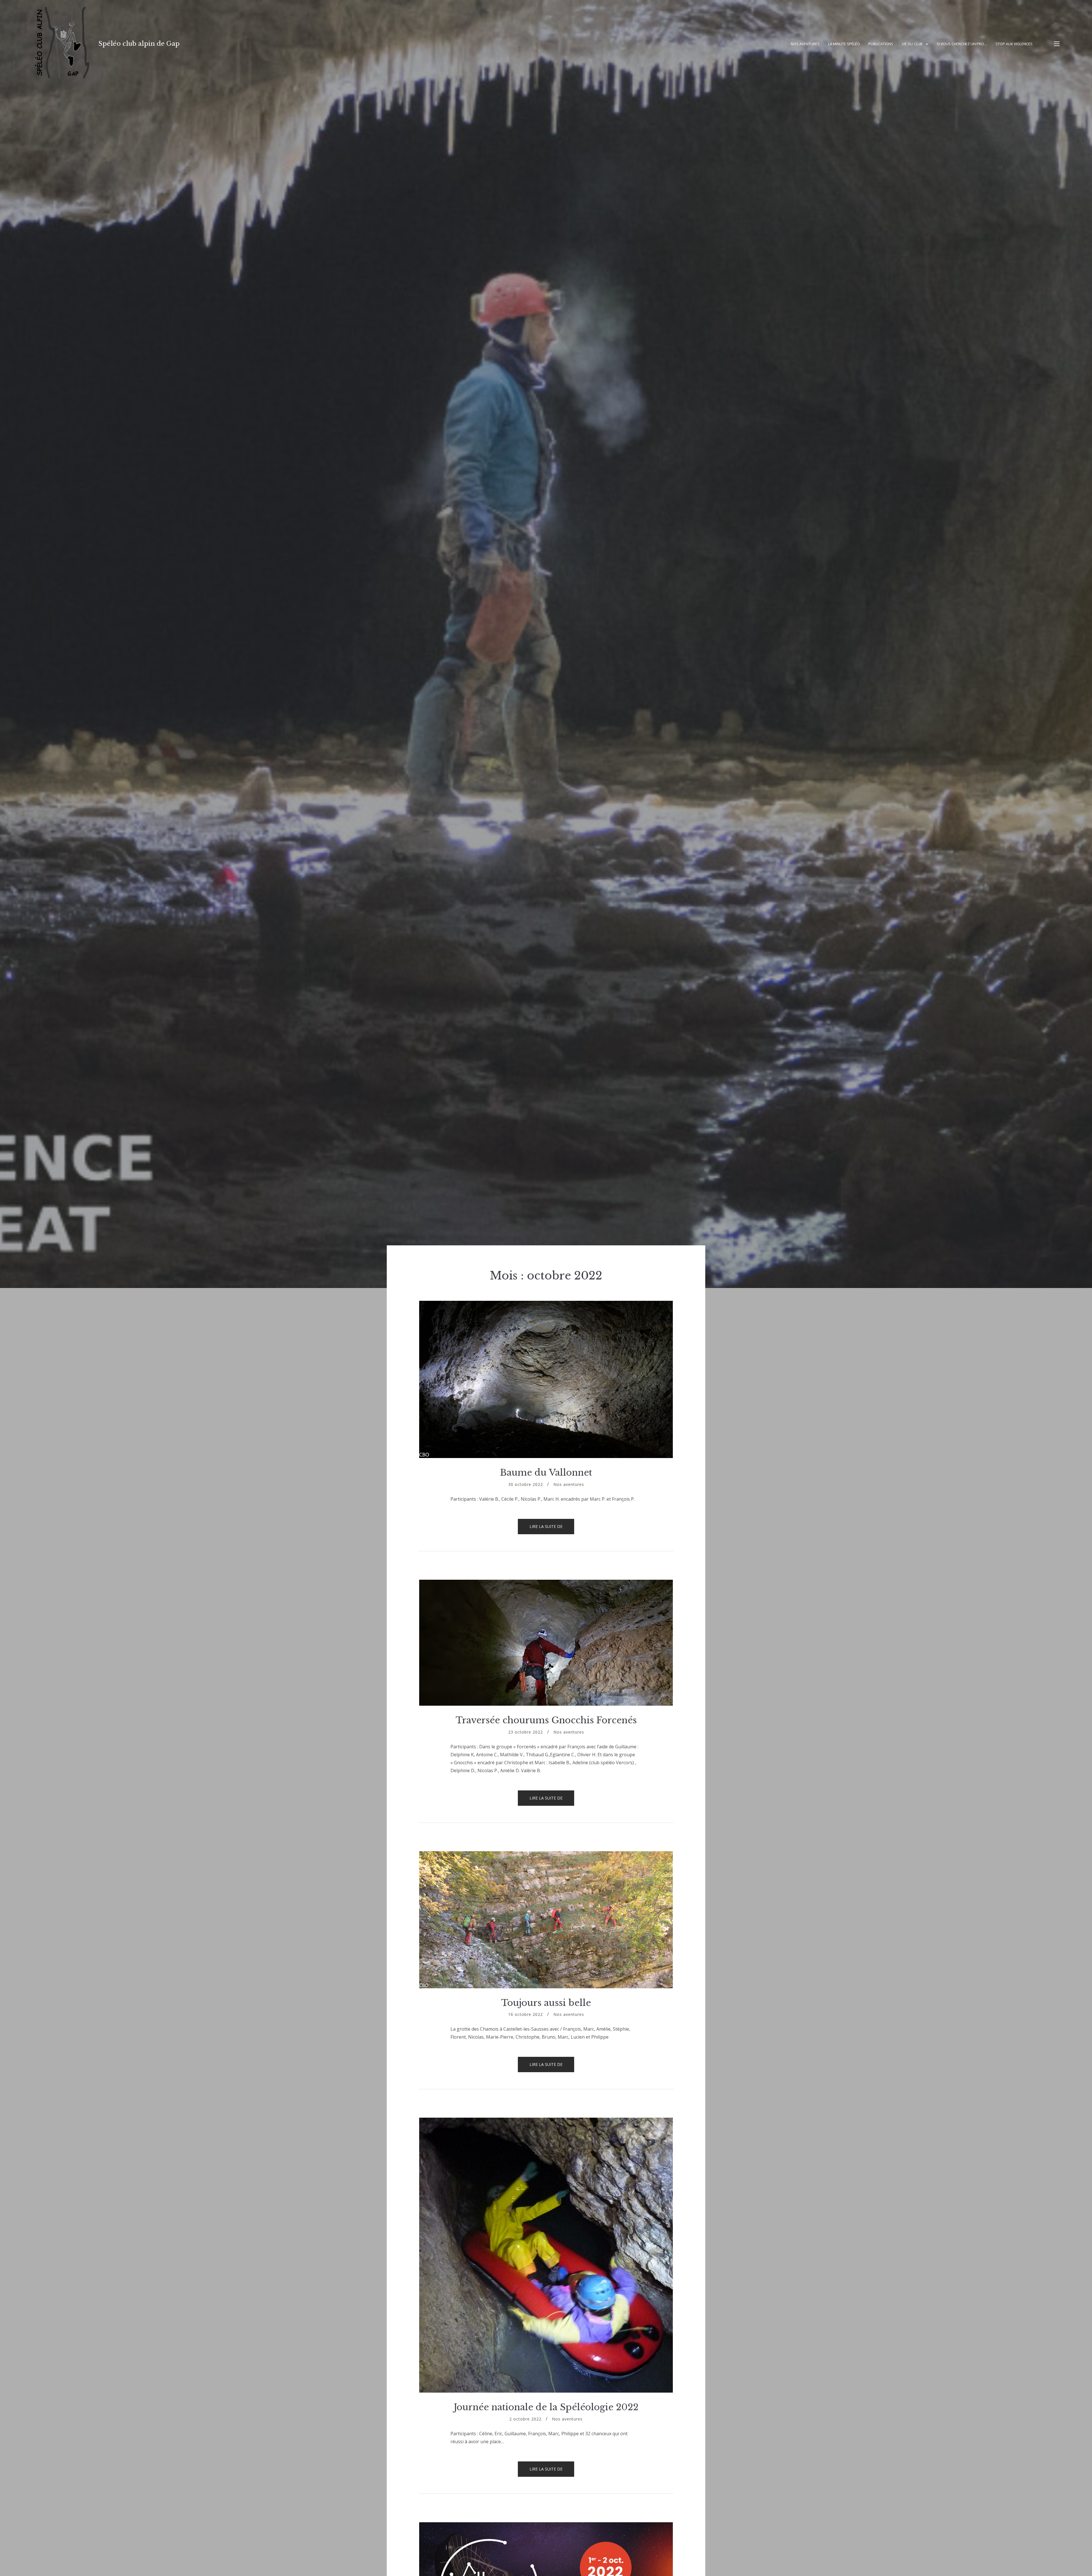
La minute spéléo (844, 44)
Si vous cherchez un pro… (962, 44)
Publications (881, 44)
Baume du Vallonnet (546, 1473)
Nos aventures (805, 44)
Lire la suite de (552, 1529)
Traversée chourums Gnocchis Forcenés (546, 1720)
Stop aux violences (1014, 44)
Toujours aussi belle (546, 2003)
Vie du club (912, 44)
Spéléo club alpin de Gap (139, 44)
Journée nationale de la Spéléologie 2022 (546, 2407)
